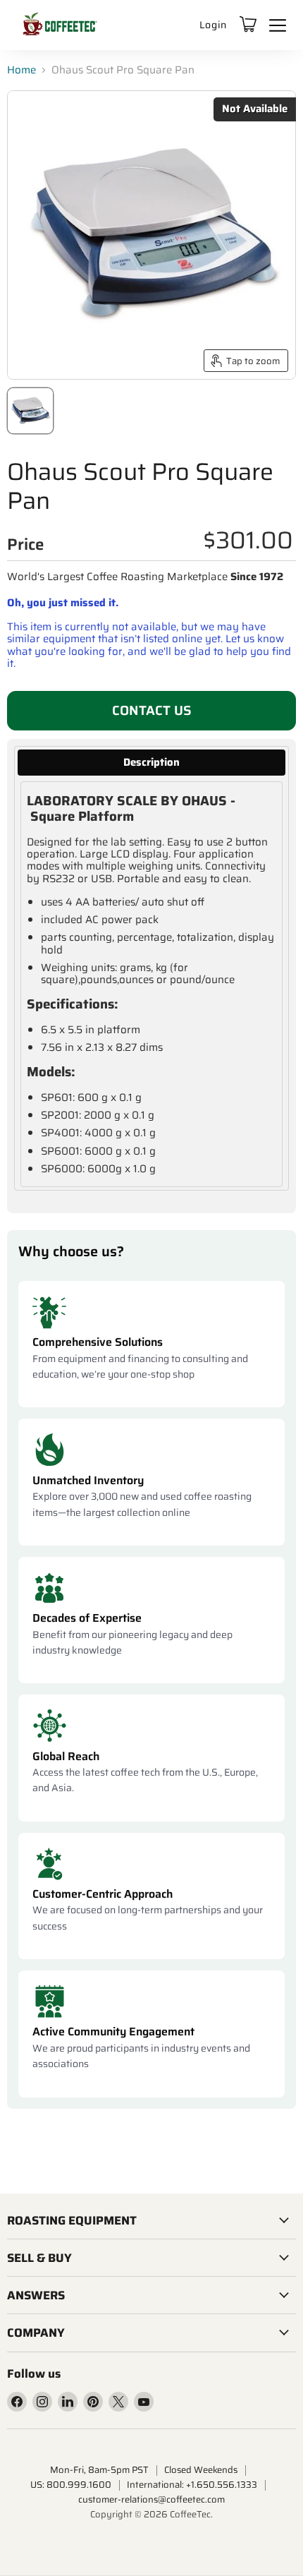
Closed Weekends (201, 2470)
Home (21, 70)
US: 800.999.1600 (71, 2485)
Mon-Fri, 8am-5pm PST (99, 2470)
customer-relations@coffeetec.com (151, 2499)
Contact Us (152, 710)
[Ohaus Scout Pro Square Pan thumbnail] (30, 411)
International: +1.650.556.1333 (192, 2485)
